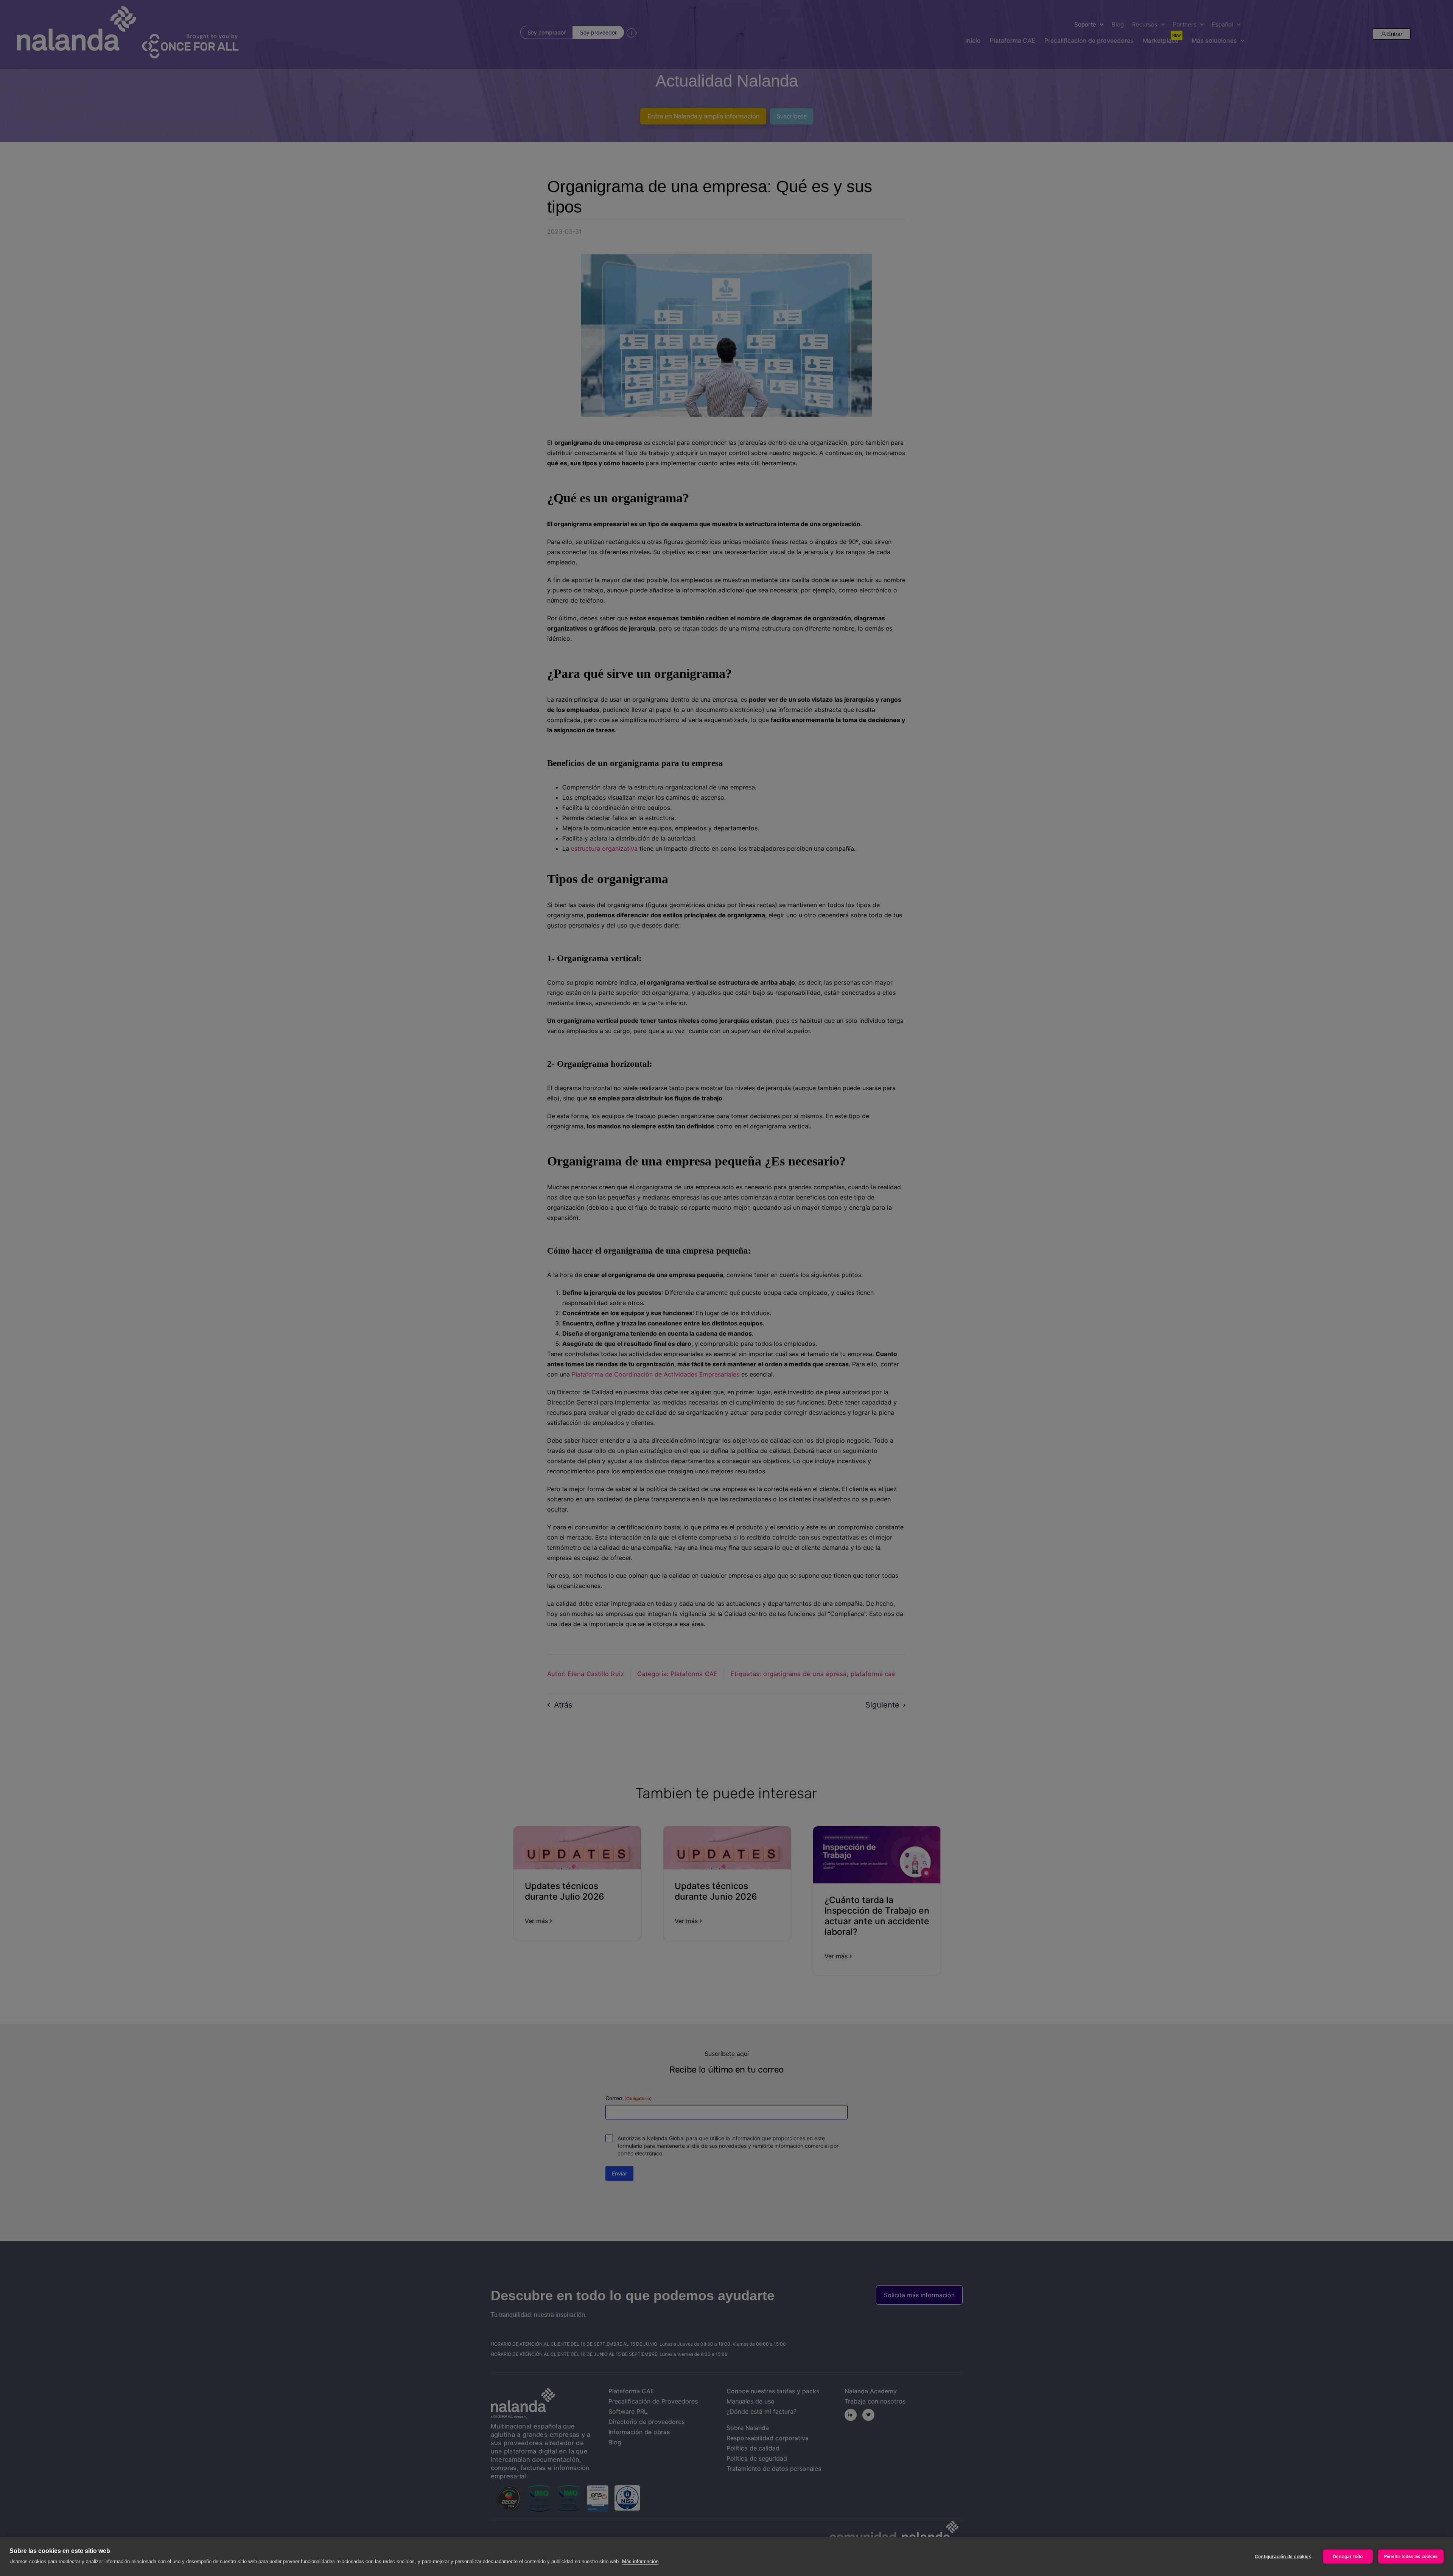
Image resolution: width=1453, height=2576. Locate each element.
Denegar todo (1348, 2557)
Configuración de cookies (1283, 2557)
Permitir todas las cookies (1411, 2556)
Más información (640, 2561)
